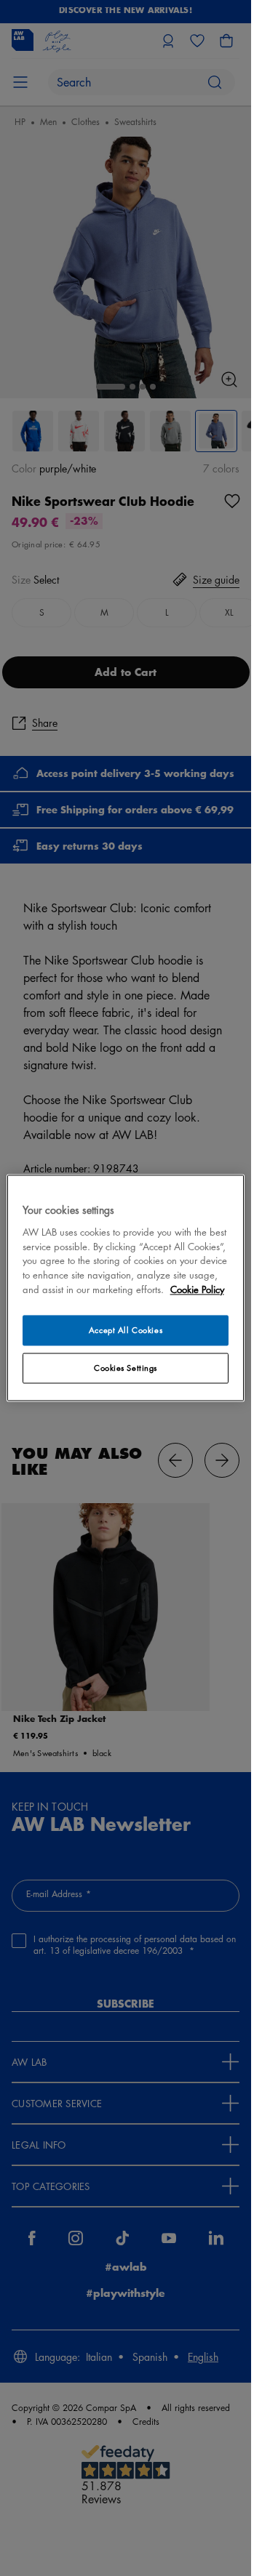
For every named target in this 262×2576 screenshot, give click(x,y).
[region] (126, 1288)
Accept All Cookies (126, 1331)
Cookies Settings (126, 1368)
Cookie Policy (197, 1290)
